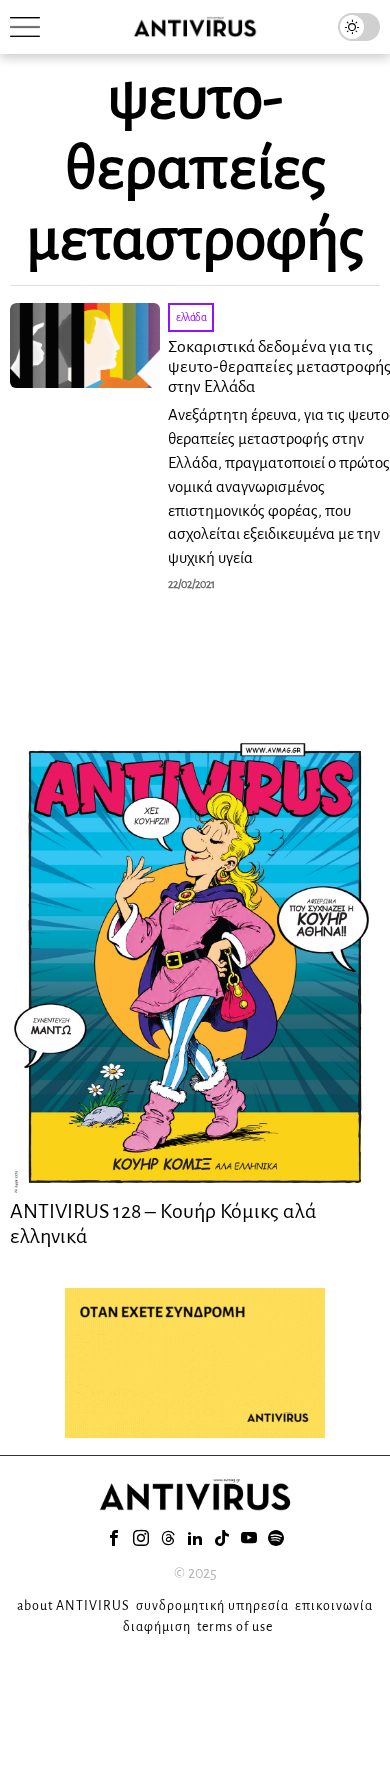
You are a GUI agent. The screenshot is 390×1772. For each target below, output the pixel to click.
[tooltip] (114, 1538)
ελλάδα (191, 317)
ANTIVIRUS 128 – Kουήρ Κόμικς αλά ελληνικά (163, 1223)
